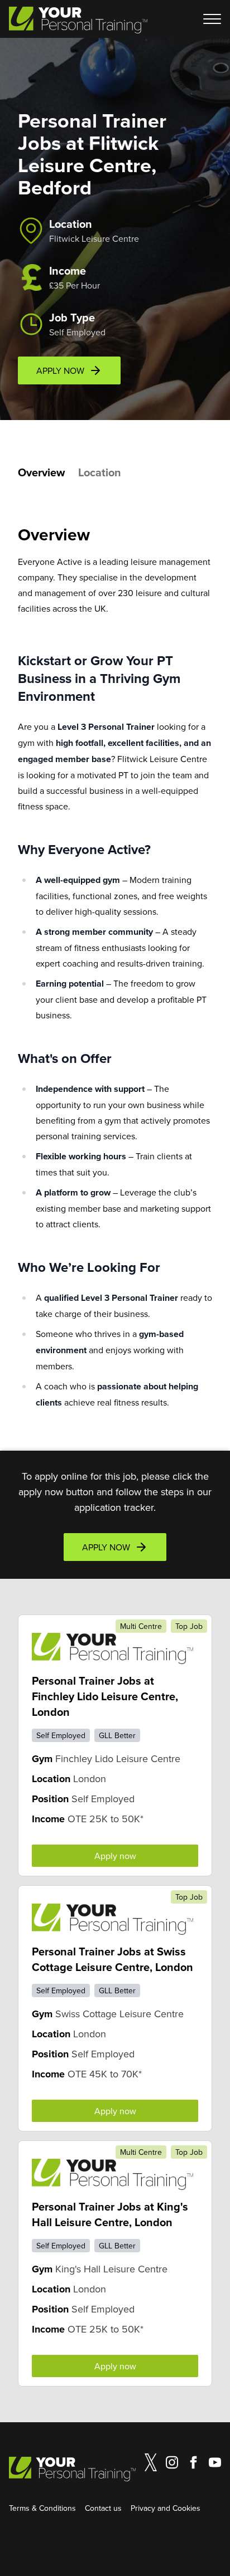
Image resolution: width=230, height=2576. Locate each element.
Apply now (115, 1856)
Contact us (103, 2508)
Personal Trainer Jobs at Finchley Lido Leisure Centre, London (105, 1696)
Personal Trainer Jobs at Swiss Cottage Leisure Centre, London (112, 1959)
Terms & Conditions (42, 2508)
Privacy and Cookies (166, 2508)
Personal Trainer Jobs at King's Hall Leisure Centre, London (110, 2214)
